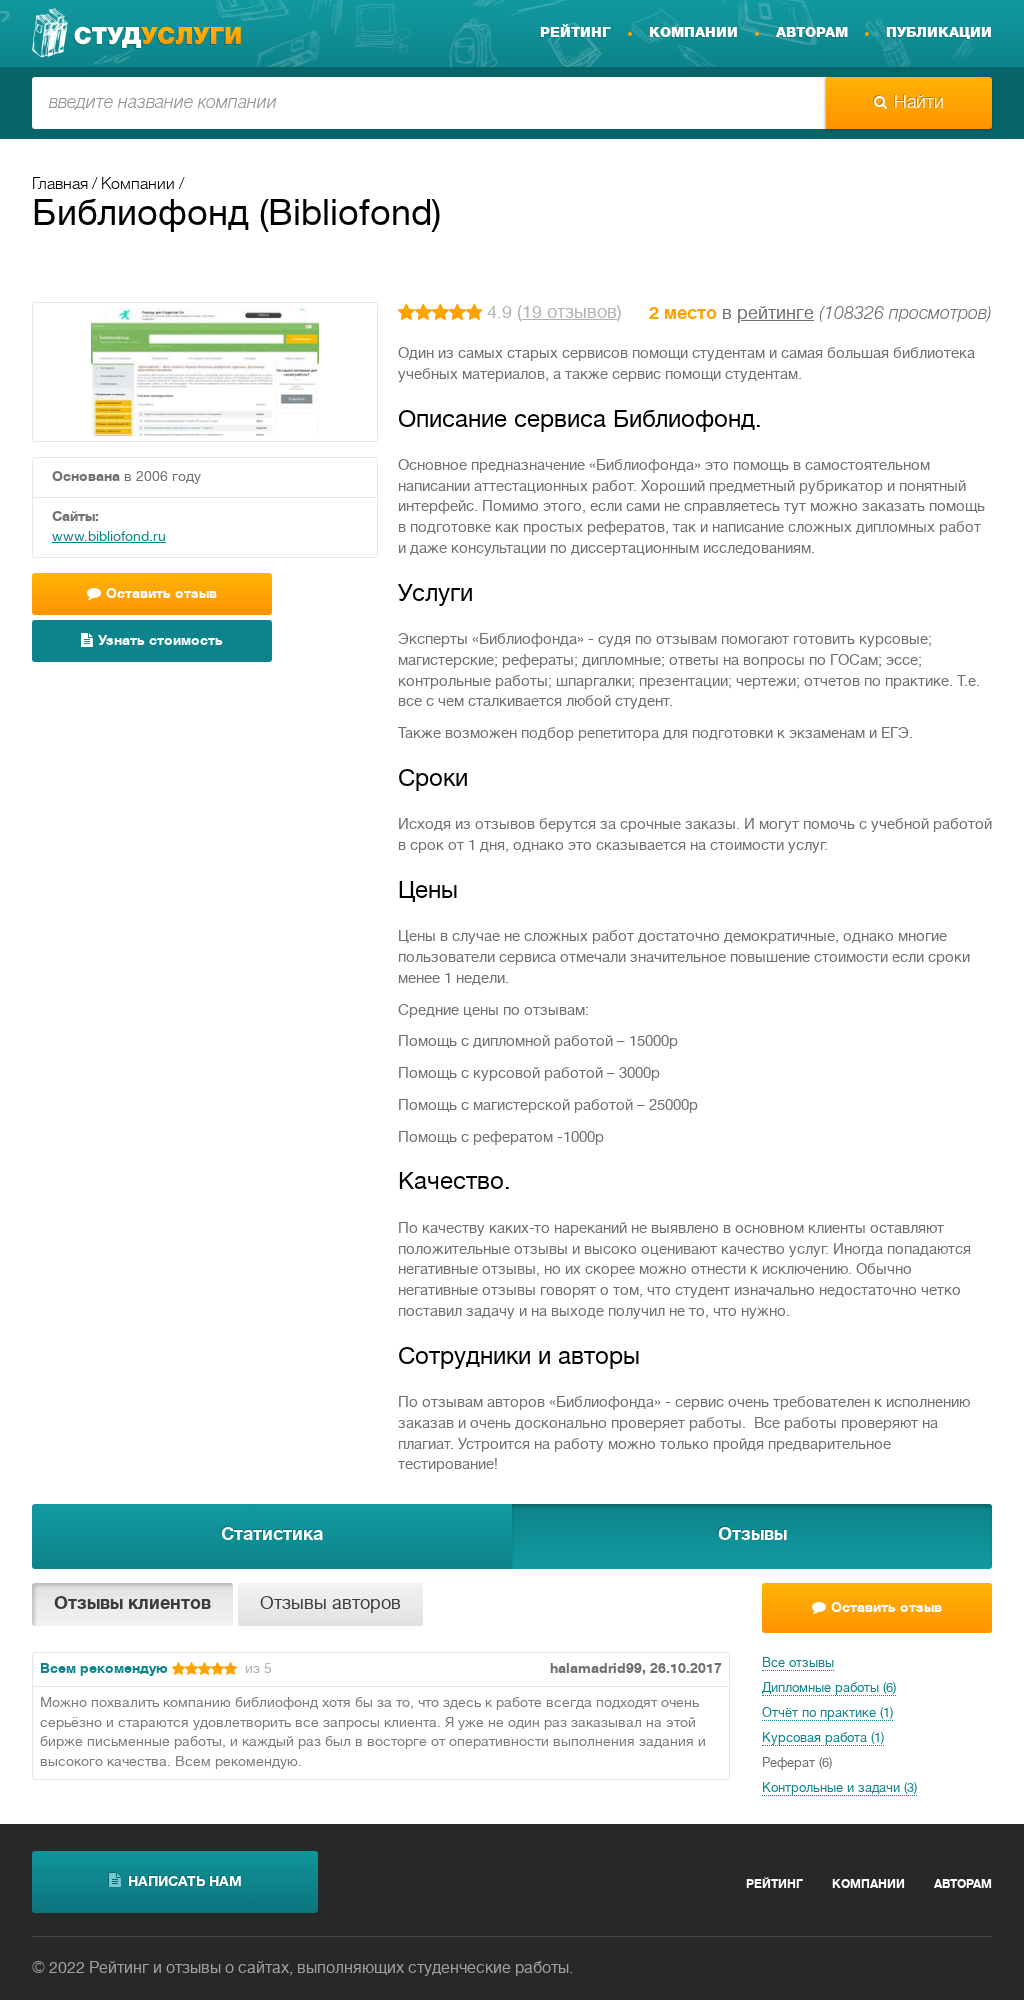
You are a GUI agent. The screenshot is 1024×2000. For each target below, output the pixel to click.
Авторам (812, 33)
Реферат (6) (797, 1764)
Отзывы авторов (330, 1604)
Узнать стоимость (160, 641)
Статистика (272, 1535)
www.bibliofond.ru (109, 537)
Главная (60, 185)
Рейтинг (575, 33)
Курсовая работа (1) (823, 1739)
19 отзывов (569, 313)
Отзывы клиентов (132, 1604)
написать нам (185, 1882)
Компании (693, 33)
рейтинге (775, 314)
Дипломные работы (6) (829, 1689)
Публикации (939, 33)
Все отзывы (798, 1664)
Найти (919, 103)
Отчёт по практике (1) (827, 1714)
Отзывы (752, 1535)
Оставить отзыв (886, 1608)
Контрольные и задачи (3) (839, 1789)
